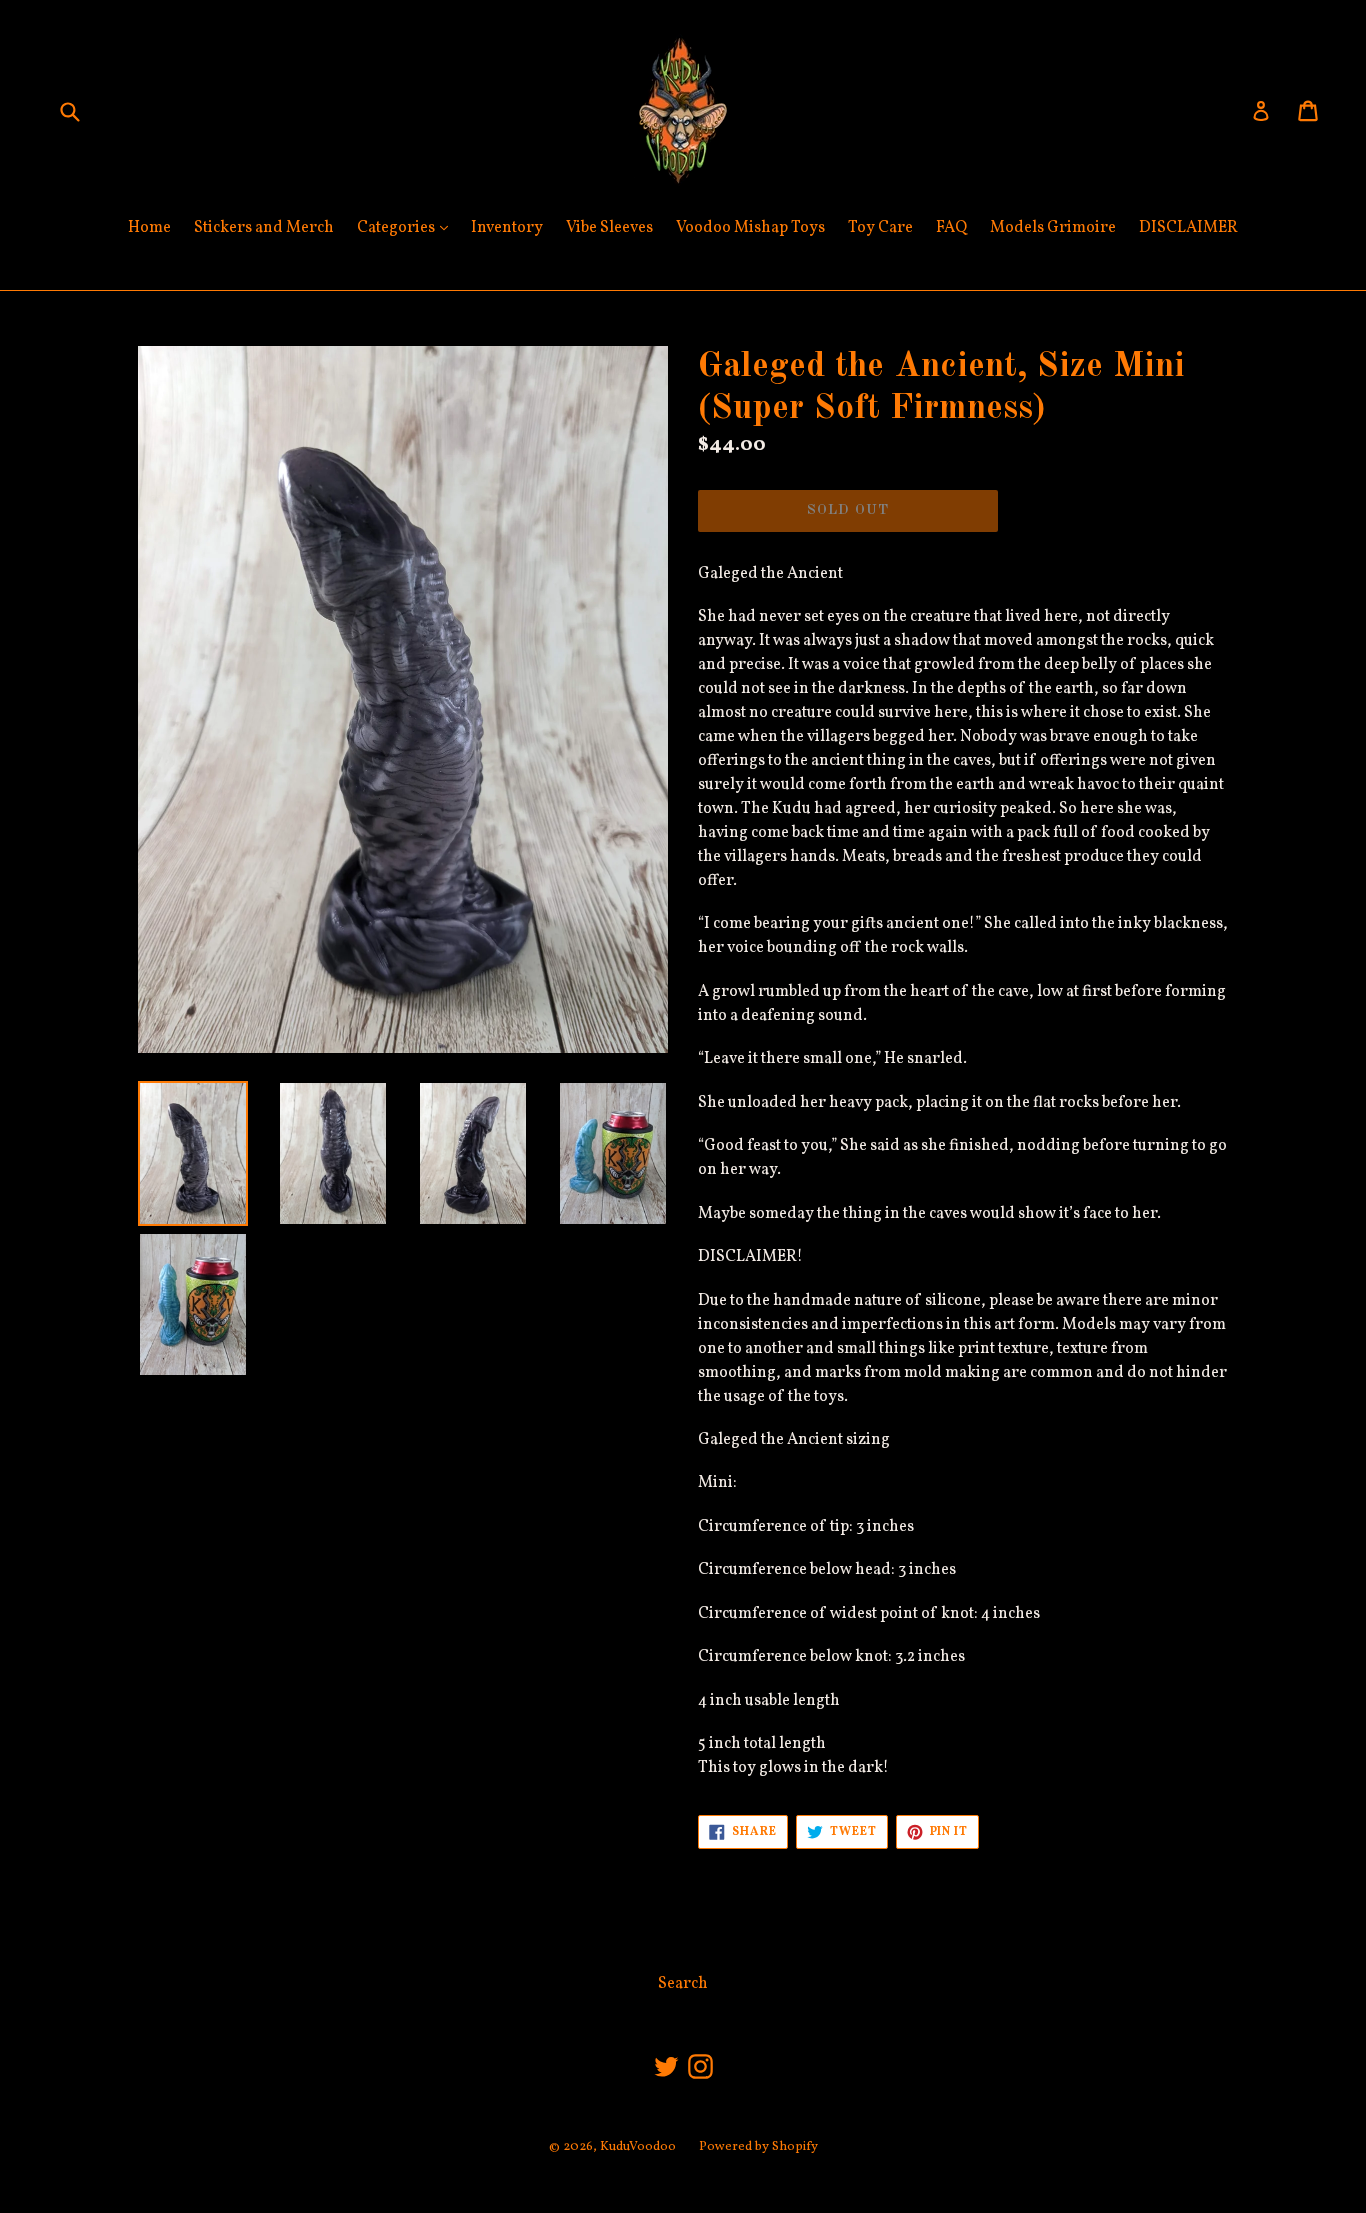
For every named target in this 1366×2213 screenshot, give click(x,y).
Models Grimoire (1053, 228)
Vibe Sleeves (609, 228)
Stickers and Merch (264, 228)
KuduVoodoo (638, 2147)
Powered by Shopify (758, 2147)
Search (683, 1984)
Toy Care (880, 228)
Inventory (507, 228)
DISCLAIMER (1188, 228)
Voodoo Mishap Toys (750, 228)
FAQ (951, 228)
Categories (407, 227)
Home (149, 228)
